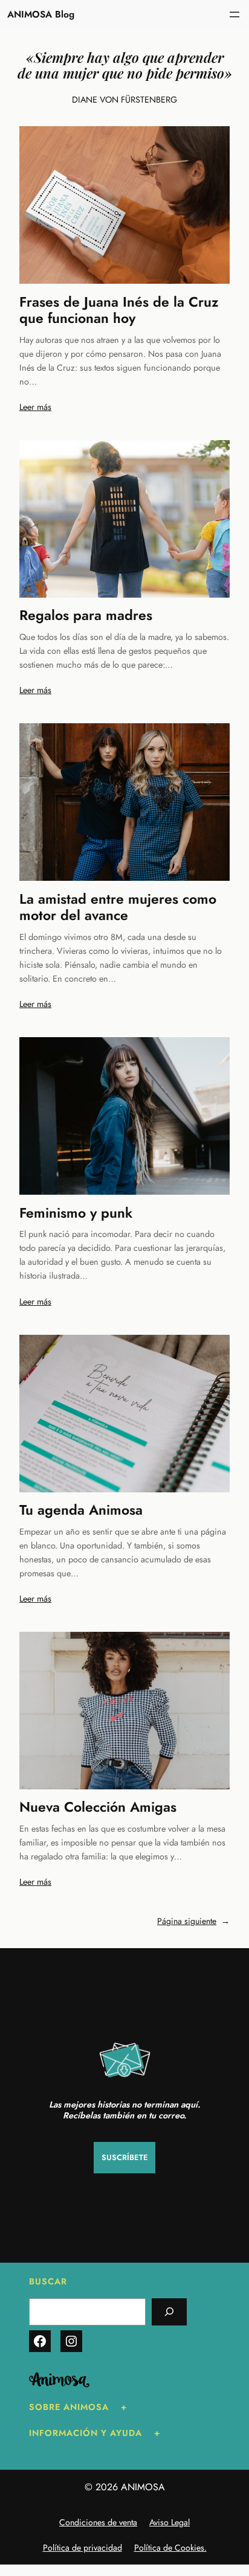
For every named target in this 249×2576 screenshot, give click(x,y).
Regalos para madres (86, 616)
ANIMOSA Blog (41, 14)
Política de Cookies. (170, 2548)
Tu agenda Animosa (81, 1510)
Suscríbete (125, 2157)
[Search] (169, 2312)
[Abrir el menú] (234, 14)
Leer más (35, 407)
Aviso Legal (170, 2522)
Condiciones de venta (98, 2522)
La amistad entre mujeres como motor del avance (118, 908)
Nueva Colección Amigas (98, 1807)
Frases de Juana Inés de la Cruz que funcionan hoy (119, 311)
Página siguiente (193, 1921)
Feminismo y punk (76, 1213)
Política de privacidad (82, 2548)
